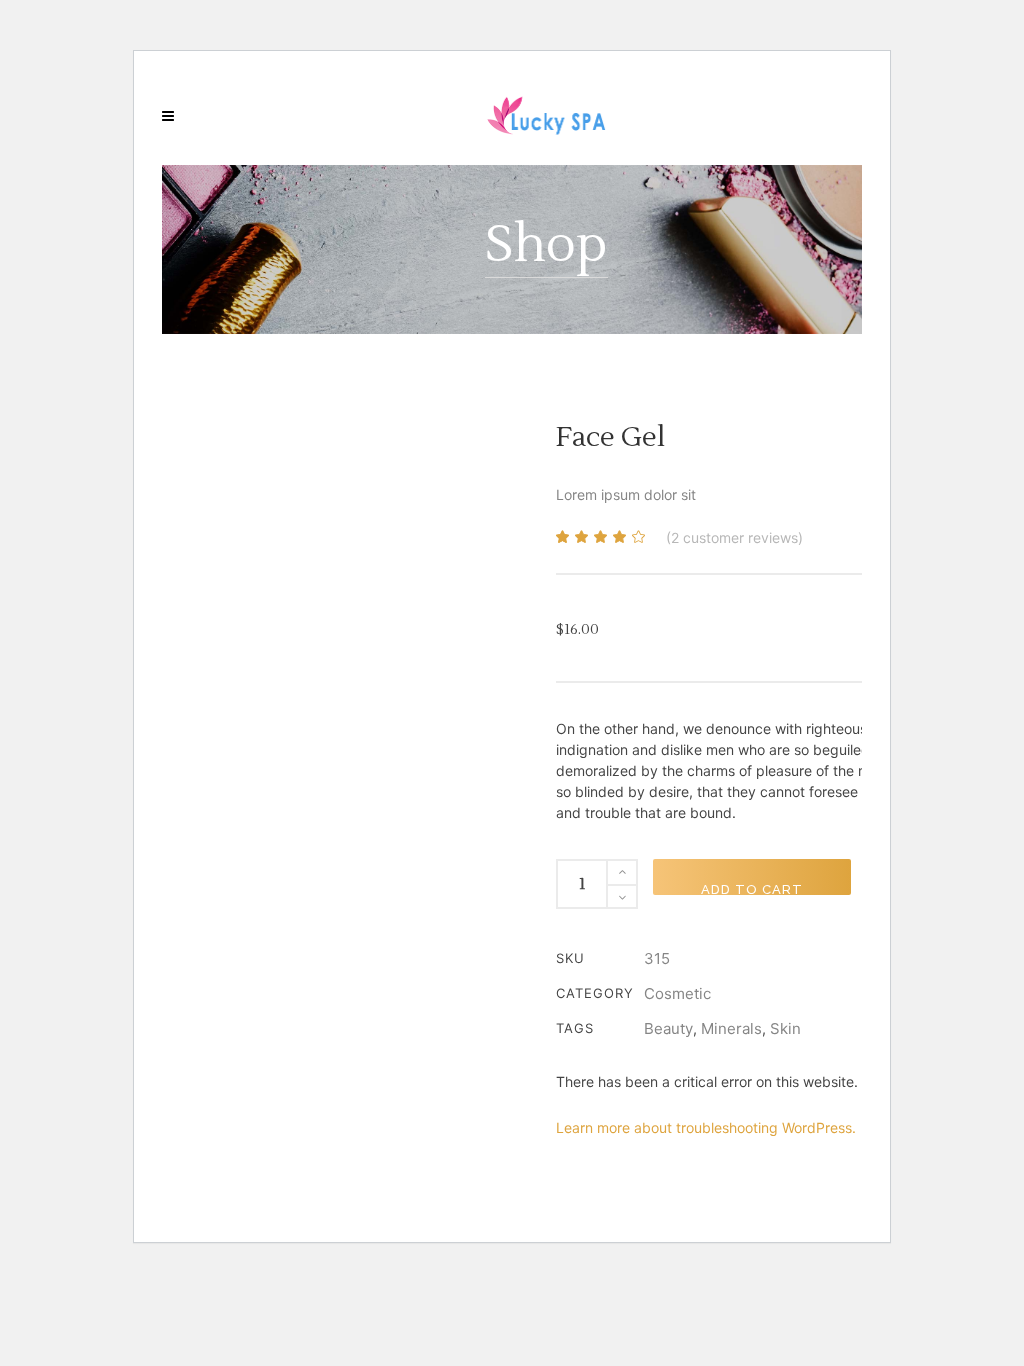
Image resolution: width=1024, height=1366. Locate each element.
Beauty (668, 1028)
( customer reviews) (734, 537)
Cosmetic (677, 993)
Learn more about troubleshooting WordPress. (706, 1127)
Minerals (731, 1028)
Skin (785, 1028)
